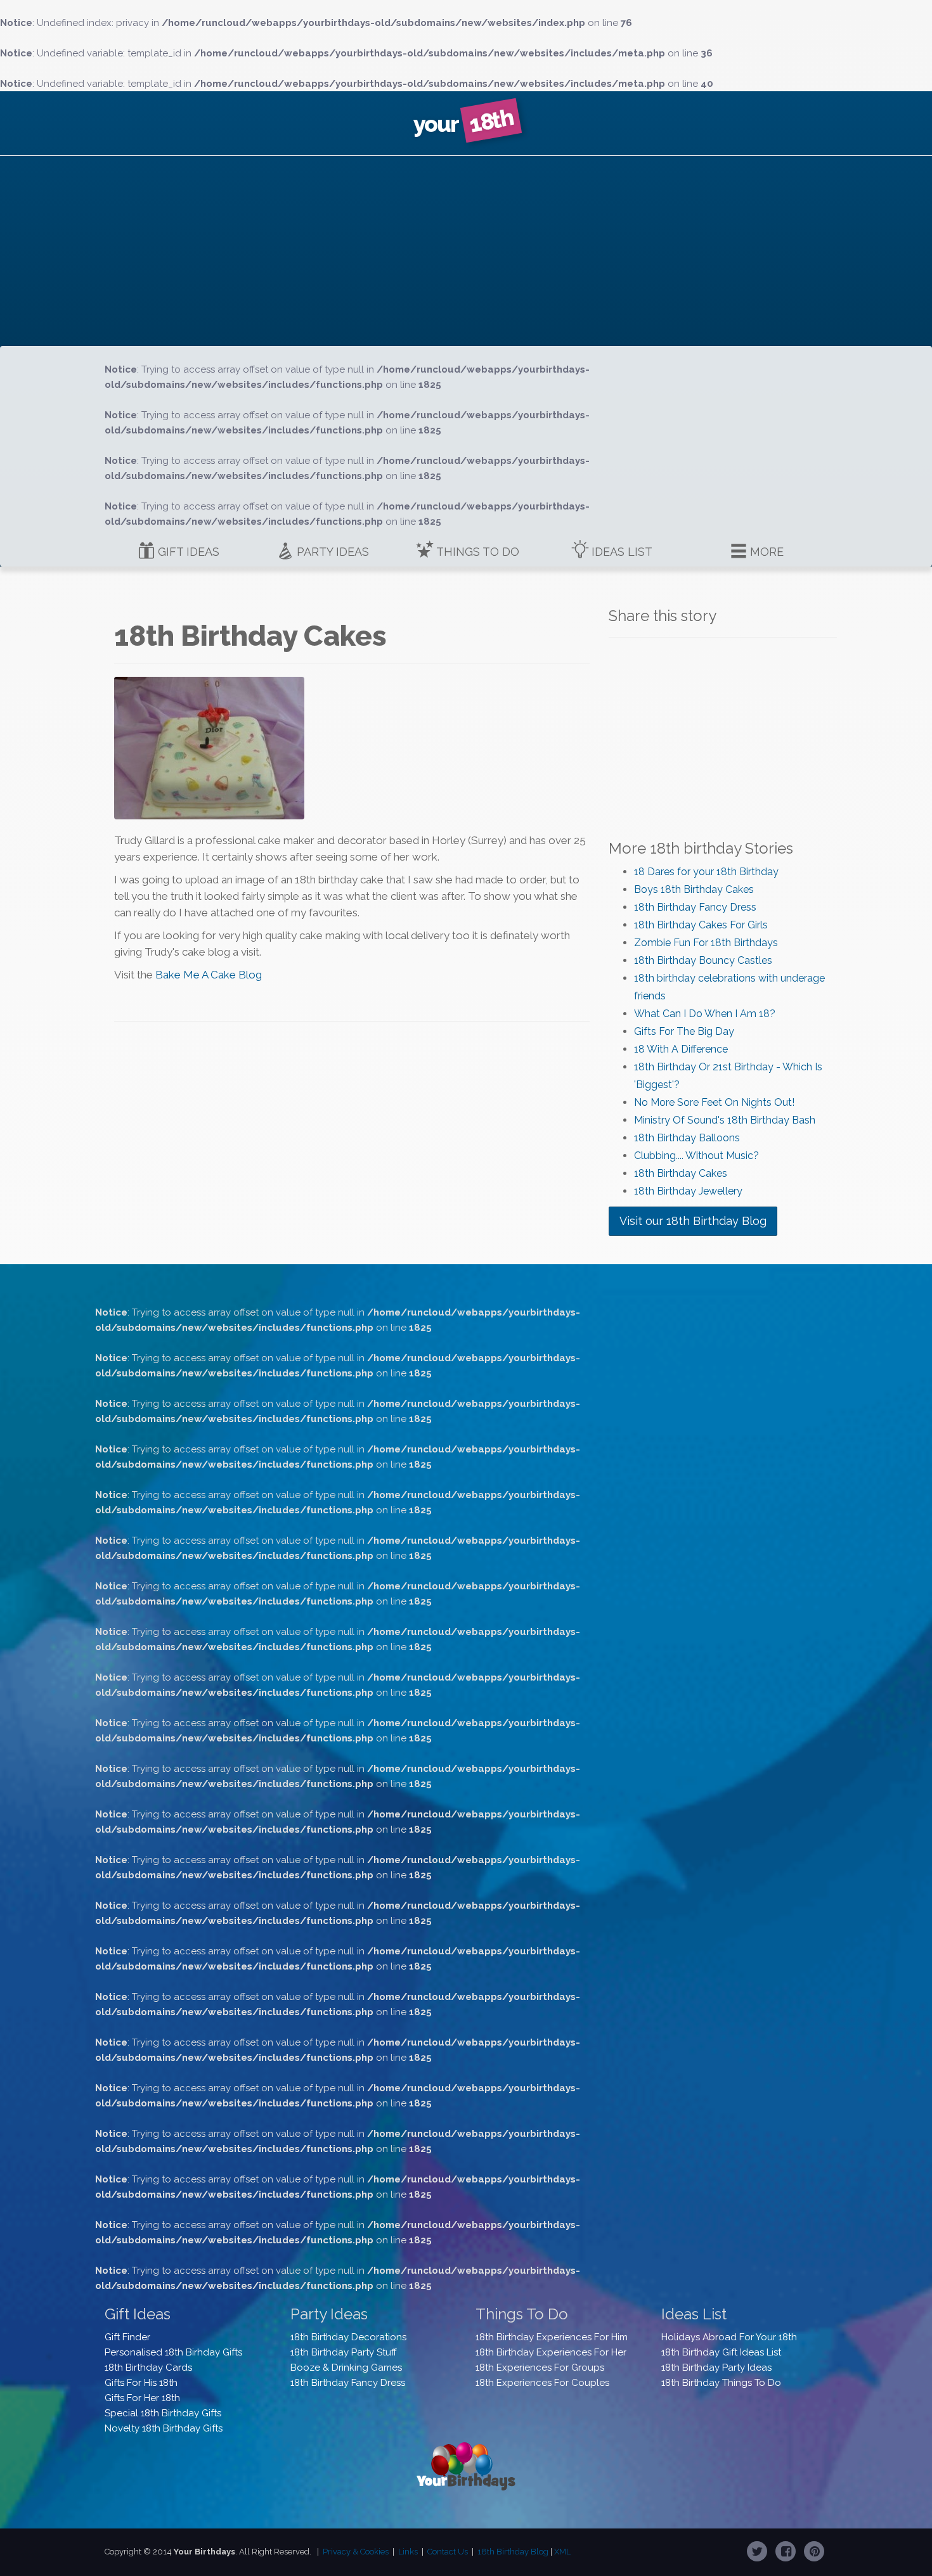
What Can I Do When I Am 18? (705, 1014)
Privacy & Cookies (356, 2552)
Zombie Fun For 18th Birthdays (706, 943)
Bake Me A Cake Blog (209, 975)
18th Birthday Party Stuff (344, 2352)
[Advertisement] (466, 251)
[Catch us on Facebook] (786, 2551)
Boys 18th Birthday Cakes (694, 889)
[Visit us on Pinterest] (814, 2551)
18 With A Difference (681, 1049)
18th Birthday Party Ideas (716, 2368)
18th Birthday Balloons (687, 1138)
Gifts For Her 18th (142, 2398)
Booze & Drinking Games (346, 2368)
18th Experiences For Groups (540, 2368)
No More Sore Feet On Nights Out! (714, 1102)
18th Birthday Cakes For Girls (701, 925)
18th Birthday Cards (148, 2368)
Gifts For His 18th (141, 2383)
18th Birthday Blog (513, 2552)
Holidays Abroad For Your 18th (729, 2337)
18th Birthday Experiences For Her (551, 2352)
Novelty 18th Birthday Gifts (164, 2428)
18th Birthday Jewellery (688, 1191)
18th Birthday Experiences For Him (552, 2337)
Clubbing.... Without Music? (696, 1156)
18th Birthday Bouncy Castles (703, 960)
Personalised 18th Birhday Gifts (173, 2352)
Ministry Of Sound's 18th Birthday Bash (725, 1120)
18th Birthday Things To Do (721, 2383)
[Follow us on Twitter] (757, 2551)
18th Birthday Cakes (681, 1173)
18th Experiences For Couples (542, 2383)
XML (562, 2552)
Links (408, 2552)
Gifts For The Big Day (684, 1031)
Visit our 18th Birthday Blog (693, 1221)
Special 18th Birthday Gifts (163, 2413)
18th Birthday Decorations (348, 2337)
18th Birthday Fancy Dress (695, 907)
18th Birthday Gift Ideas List (721, 2352)
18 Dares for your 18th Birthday (706, 872)
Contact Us (448, 2552)
